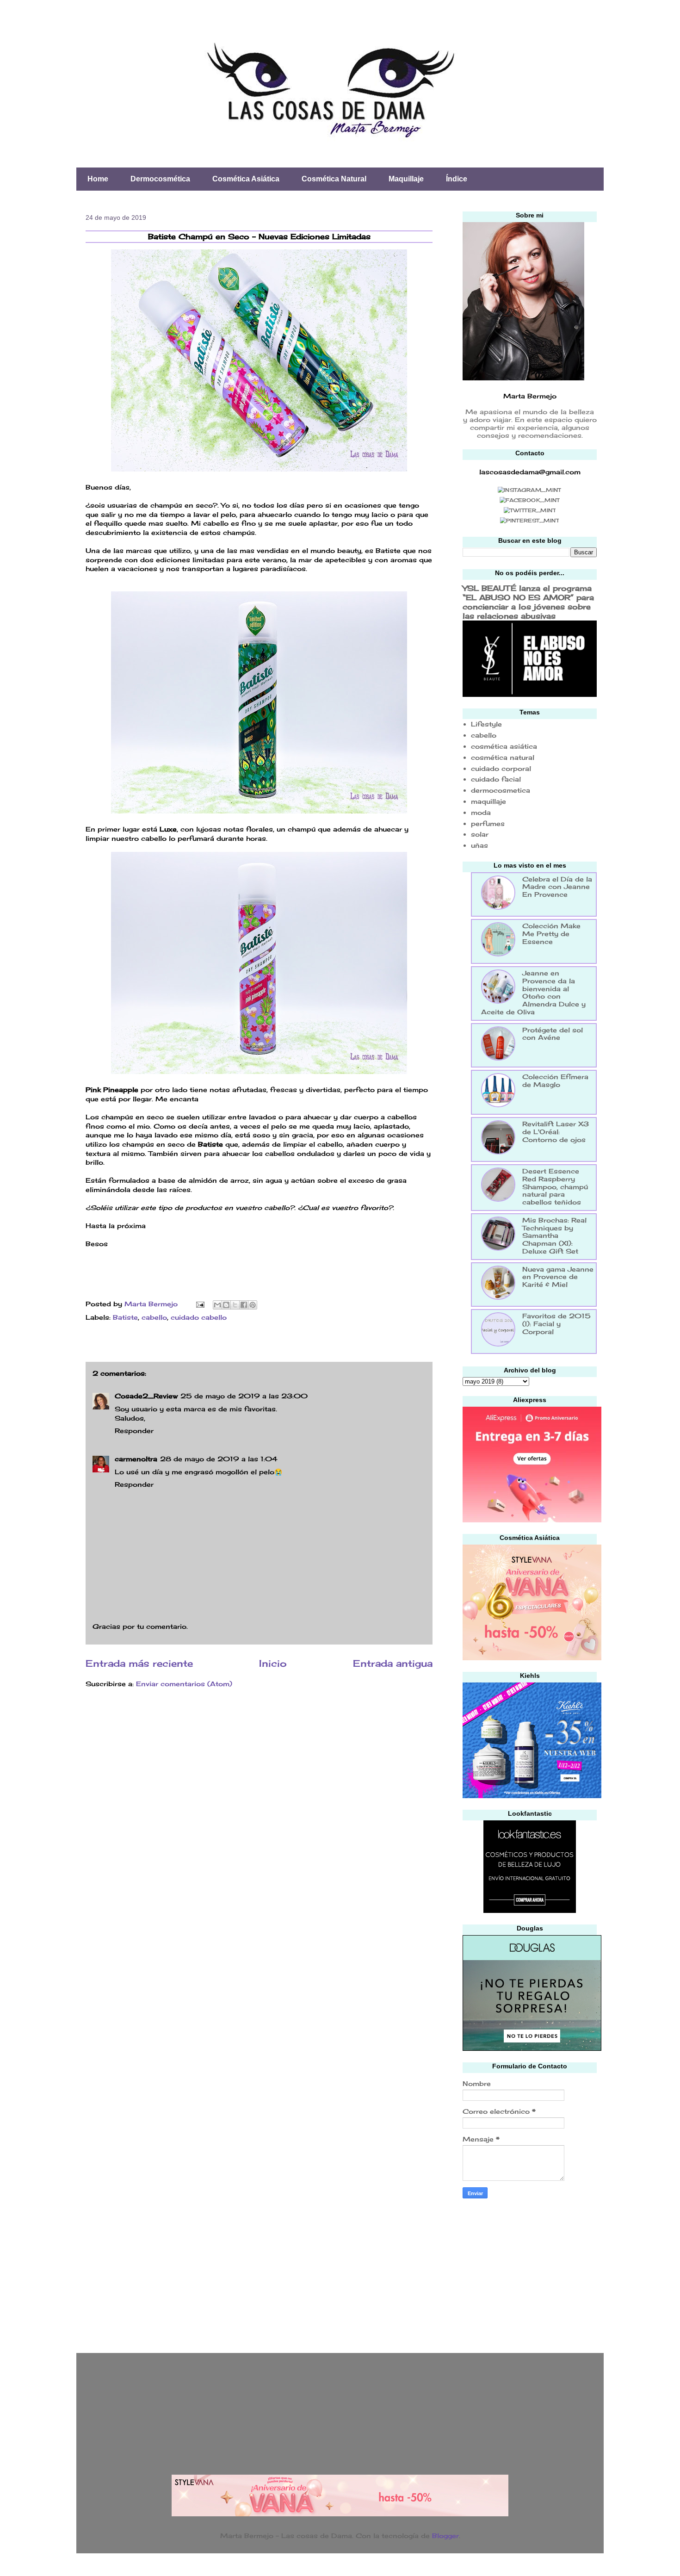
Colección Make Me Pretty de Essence (551, 934)
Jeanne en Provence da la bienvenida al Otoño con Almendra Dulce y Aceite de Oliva (533, 992)
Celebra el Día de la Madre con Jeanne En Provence (557, 887)
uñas (479, 845)
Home (98, 179)
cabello (154, 1317)
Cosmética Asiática (246, 179)
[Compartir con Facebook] (244, 1305)
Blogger (445, 2536)
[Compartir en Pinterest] (253, 1305)
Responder (134, 1431)
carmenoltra (136, 1459)
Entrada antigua (393, 1664)
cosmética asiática (504, 746)
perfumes (488, 823)
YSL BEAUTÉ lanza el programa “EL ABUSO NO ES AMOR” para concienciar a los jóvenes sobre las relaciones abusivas (528, 602)
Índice (457, 179)
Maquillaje (406, 179)
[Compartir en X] (235, 1305)
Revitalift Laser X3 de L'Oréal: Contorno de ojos (556, 1132)
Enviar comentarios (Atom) (184, 1684)
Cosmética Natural (334, 179)
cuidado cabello (199, 1317)
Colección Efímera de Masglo (555, 1080)
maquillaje (488, 801)
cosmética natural (503, 757)
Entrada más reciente (139, 1664)
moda (481, 812)
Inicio (273, 1664)
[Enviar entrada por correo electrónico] (200, 1304)
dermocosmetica (501, 790)
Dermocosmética (160, 179)
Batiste (125, 1317)
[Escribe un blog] (226, 1305)
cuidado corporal (501, 768)
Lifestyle (486, 724)
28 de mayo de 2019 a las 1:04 (219, 1459)
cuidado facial (496, 779)
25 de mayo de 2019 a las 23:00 (244, 1396)
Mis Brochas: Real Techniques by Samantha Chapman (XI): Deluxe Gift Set (554, 1235)
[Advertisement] (532, 2273)
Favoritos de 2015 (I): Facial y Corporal (556, 1324)
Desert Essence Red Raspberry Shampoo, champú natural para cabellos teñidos (555, 1186)
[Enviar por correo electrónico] (217, 1305)
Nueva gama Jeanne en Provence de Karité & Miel (558, 1277)
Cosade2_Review (146, 1396)
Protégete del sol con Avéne (553, 1034)
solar (480, 834)
